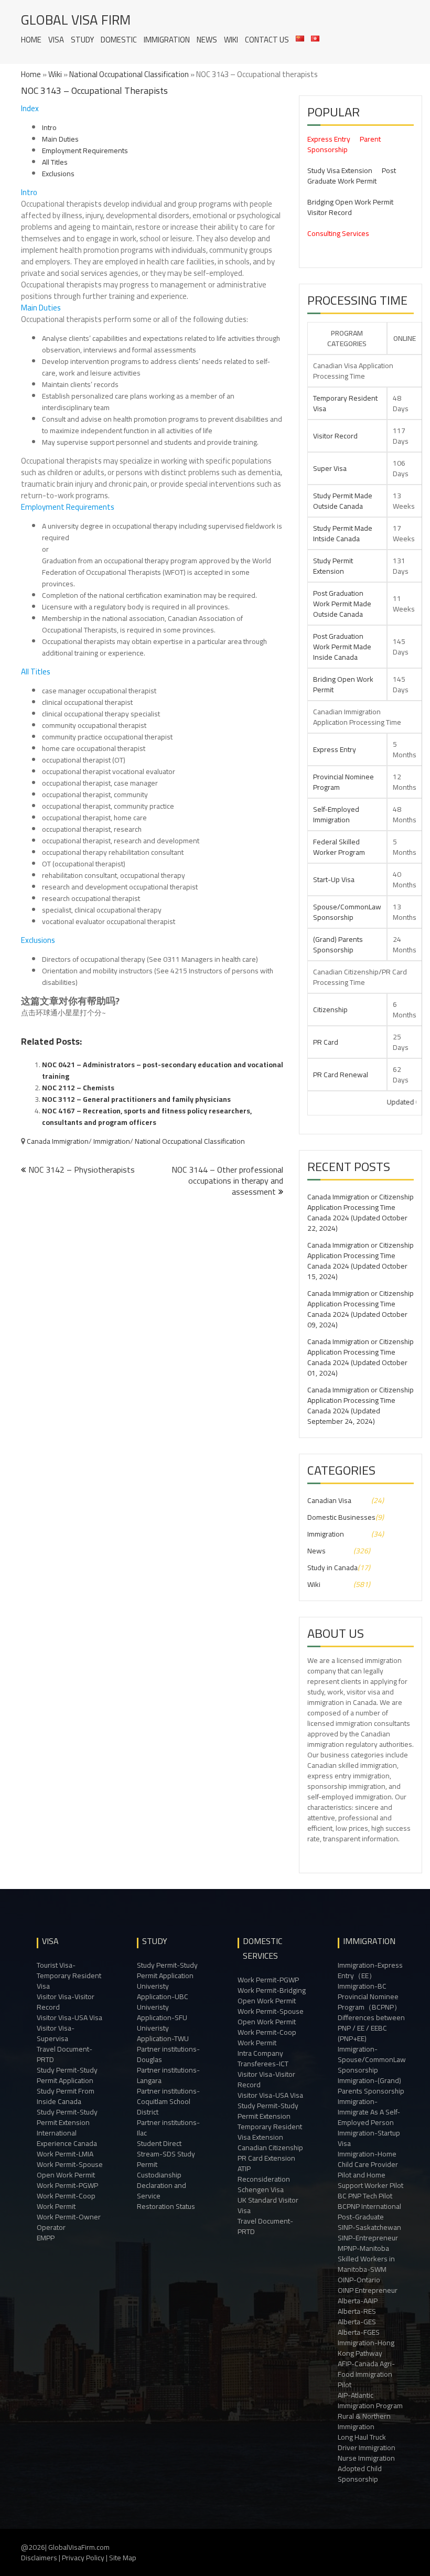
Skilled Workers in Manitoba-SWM (366, 2264)
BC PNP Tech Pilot (365, 2196)
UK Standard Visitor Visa (268, 2205)
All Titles (55, 162)
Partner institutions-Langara (168, 2075)
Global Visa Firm (76, 20)
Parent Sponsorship (344, 144)
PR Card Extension (266, 2158)
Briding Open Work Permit (343, 684)
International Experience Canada (67, 2138)
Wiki (231, 40)
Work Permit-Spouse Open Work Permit (70, 2170)
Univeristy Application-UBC (163, 1991)
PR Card (326, 1042)
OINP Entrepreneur (368, 2290)
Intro (49, 127)
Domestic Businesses (341, 1517)
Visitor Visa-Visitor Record (66, 2002)
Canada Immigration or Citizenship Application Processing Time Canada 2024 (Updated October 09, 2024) (361, 1309)
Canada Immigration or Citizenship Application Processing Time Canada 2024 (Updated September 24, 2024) (361, 1405)
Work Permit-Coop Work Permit (66, 2201)
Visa (56, 40)
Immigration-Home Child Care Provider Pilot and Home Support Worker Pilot (370, 2170)
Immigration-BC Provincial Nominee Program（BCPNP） (369, 1997)
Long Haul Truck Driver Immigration (367, 2442)
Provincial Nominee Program (343, 782)
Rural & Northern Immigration (364, 2421)
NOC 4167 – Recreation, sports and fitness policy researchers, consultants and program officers (147, 1117)
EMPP (46, 2238)
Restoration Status (166, 2206)
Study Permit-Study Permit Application (67, 2075)
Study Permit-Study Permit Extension (67, 2117)
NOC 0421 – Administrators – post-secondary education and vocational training (163, 1070)
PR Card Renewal (341, 1075)
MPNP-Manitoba (363, 2248)
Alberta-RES (357, 2311)
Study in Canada (332, 1568)
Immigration (167, 40)
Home (31, 40)
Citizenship (330, 1010)
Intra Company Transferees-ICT (263, 2058)
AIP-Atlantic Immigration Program (370, 2400)
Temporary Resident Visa (345, 403)
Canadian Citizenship (270, 2148)
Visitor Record (330, 212)
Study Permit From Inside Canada (66, 2096)
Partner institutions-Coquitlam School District (168, 2101)
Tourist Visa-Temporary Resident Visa (69, 1976)
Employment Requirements (85, 151)
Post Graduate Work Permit (352, 176)
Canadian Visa (329, 1500)
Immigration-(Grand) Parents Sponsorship (371, 2086)
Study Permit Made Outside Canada (343, 501)
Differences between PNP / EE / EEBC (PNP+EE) (371, 2028)
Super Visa (330, 468)
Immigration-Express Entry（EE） (370, 1970)
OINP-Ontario (359, 2280)
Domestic (119, 40)
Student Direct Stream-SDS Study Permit (166, 2154)
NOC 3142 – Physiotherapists (82, 1169)
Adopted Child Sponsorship (360, 2474)
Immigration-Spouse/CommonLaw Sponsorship (372, 2059)
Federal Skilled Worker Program (339, 847)
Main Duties (60, 139)
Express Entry (329, 139)
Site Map (123, 2558)
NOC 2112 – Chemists (78, 1088)
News (207, 40)
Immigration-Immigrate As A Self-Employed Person (369, 2112)
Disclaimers (39, 2558)
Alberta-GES (357, 2322)
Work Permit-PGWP (67, 2185)
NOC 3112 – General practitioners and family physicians (136, 1099)
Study (82, 40)
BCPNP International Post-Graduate (369, 2212)
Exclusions (58, 174)
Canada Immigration (58, 1141)
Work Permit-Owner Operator (69, 2222)
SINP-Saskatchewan (369, 2227)
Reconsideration (264, 2179)
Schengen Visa (261, 2189)
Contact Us (267, 40)
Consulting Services (338, 233)
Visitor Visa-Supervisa (56, 2033)
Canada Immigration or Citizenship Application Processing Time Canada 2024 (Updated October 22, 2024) (361, 1212)
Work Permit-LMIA (65, 2154)
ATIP (244, 2169)
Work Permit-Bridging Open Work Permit (272, 1995)
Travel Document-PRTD (64, 2054)
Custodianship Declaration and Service (162, 2185)
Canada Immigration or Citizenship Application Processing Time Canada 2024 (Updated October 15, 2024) (361, 1261)
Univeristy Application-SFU (162, 2012)
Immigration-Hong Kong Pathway (366, 2348)
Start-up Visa (334, 879)
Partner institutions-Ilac (168, 2128)
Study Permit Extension (333, 566)
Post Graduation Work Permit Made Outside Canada (342, 604)
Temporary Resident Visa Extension (270, 2132)
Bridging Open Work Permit (350, 202)
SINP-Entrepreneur (368, 2238)
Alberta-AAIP (358, 2301)
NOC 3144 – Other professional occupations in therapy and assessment (227, 1180)
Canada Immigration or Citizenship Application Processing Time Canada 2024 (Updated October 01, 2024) (361, 1357)
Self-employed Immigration (336, 814)
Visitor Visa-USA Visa (69, 2017)
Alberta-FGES (359, 2332)
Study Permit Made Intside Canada (343, 533)
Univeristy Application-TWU (163, 2033)
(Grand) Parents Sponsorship (338, 944)
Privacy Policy (83, 2558)
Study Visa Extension (340, 170)
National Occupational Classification (129, 74)
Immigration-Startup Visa (369, 2138)
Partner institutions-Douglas (168, 2054)
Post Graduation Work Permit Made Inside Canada (342, 647)
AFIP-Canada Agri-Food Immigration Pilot (366, 2374)
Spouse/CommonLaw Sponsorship (347, 912)
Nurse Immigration (366, 2458)
